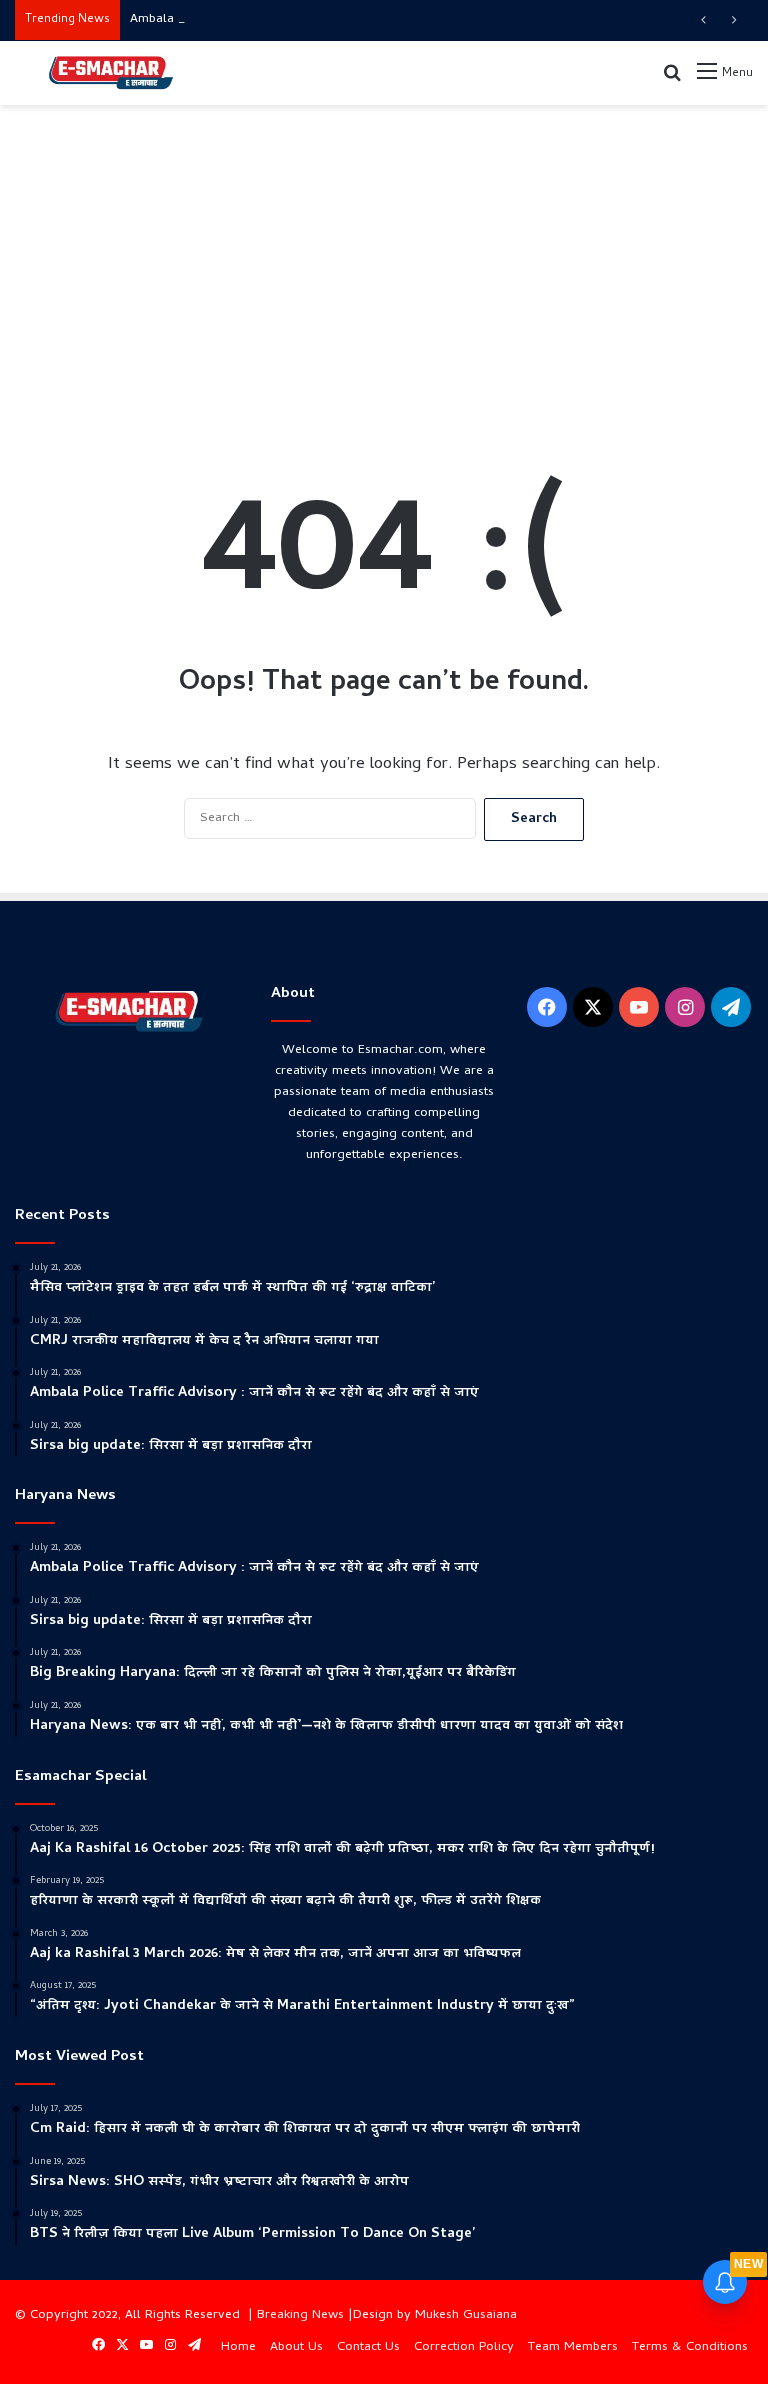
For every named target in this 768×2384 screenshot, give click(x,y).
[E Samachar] (110, 73)
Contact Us (368, 2347)
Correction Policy (464, 2347)
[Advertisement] (384, 265)
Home (238, 2347)
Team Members (573, 2347)
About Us (296, 2347)
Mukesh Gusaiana (466, 2315)
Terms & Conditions (690, 2347)
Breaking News (300, 2315)
